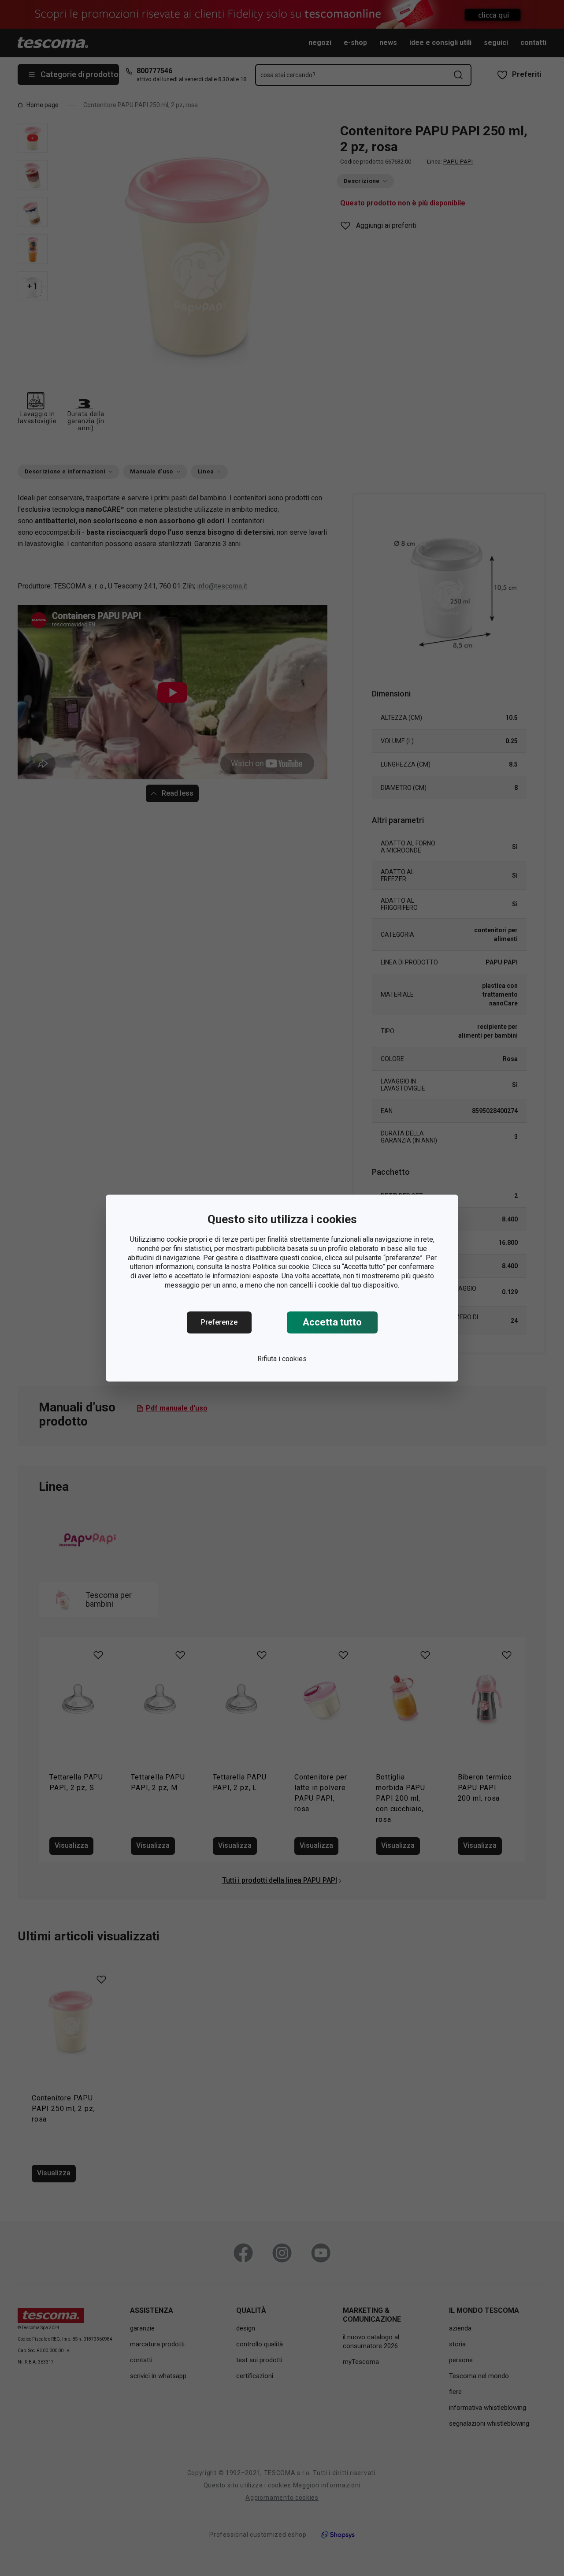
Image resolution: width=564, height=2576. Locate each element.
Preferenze (219, 1322)
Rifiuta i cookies (282, 1359)
